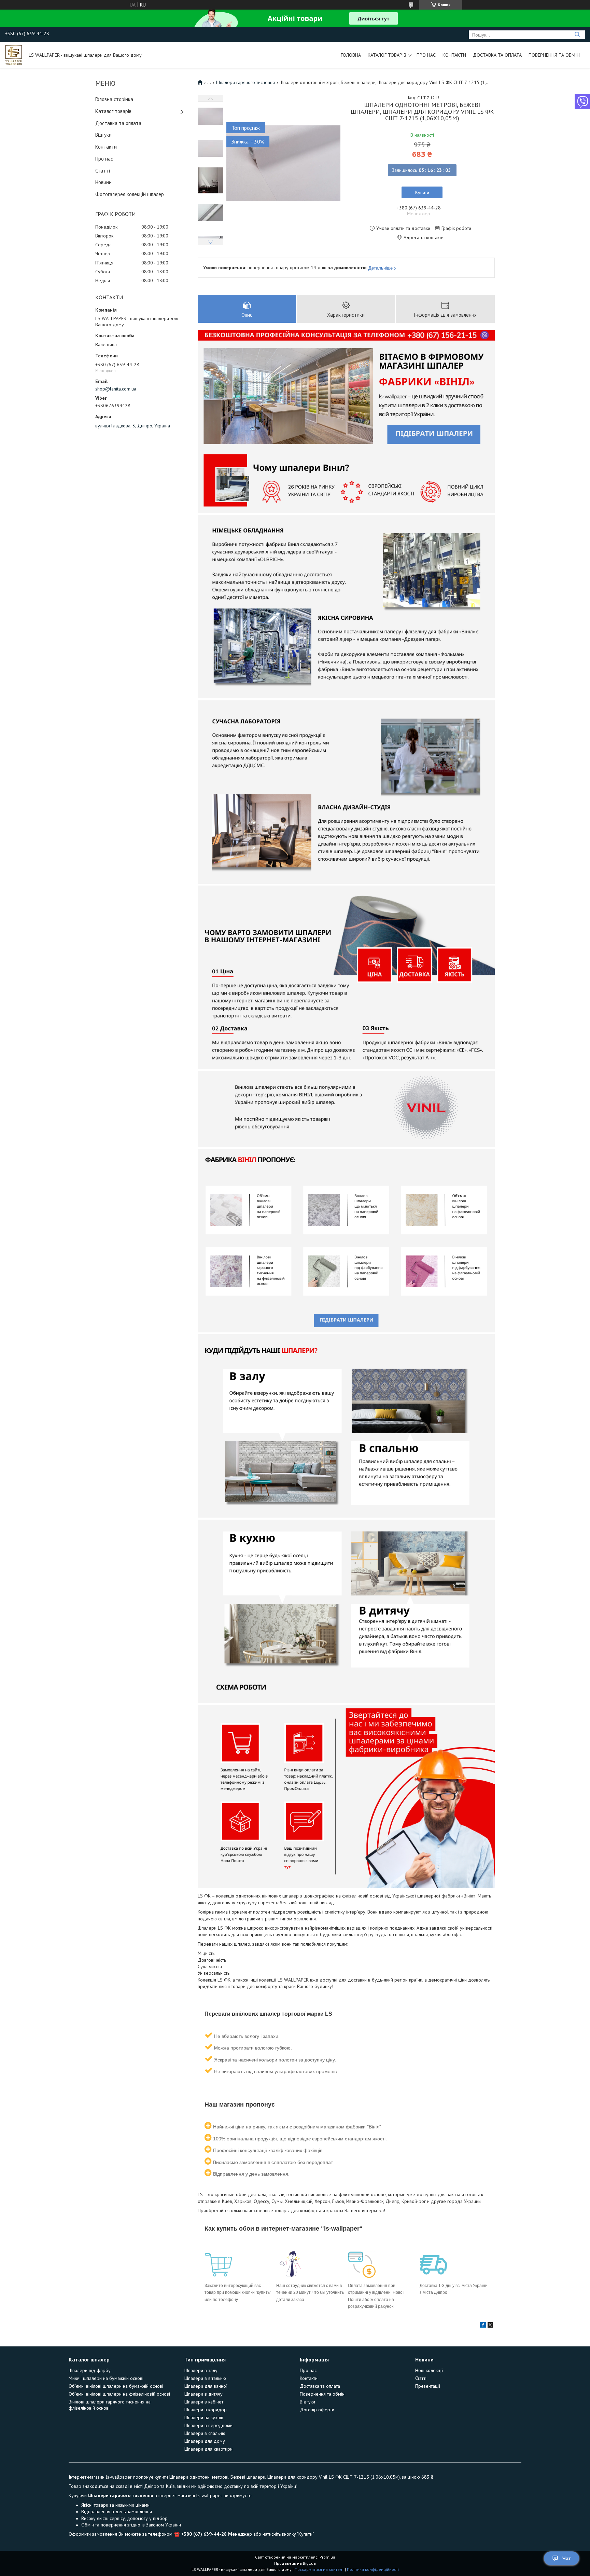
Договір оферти (317, 2410)
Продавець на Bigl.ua (295, 2563)
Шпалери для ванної (206, 2386)
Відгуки (103, 135)
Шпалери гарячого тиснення (245, 82)
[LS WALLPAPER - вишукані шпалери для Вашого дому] (14, 55)
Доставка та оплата (497, 55)
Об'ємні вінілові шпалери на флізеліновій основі (119, 2394)
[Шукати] (577, 35)
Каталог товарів (387, 55)
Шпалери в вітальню (205, 2378)
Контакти (454, 55)
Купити (422, 192)
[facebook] (483, 2326)
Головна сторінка (114, 99)
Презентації (428, 2386)
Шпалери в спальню (205, 2433)
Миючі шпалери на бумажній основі (106, 2378)
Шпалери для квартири (208, 2449)
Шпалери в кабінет (204, 2402)
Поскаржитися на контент (319, 2569)
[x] (490, 2326)
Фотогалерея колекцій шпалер (130, 194)
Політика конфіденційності (373, 2569)
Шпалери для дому (205, 2441)
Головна (351, 55)
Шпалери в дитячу (203, 2394)
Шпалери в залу (201, 2370)
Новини (103, 182)
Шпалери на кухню (204, 2417)
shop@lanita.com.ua (116, 389)
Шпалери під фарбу (90, 2370)
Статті (103, 171)
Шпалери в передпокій (208, 2425)
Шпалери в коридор (206, 2410)
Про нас (426, 55)
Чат (567, 2558)
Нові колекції (429, 2370)
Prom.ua (327, 2557)
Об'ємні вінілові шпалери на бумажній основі (116, 2386)
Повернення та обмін (554, 55)
